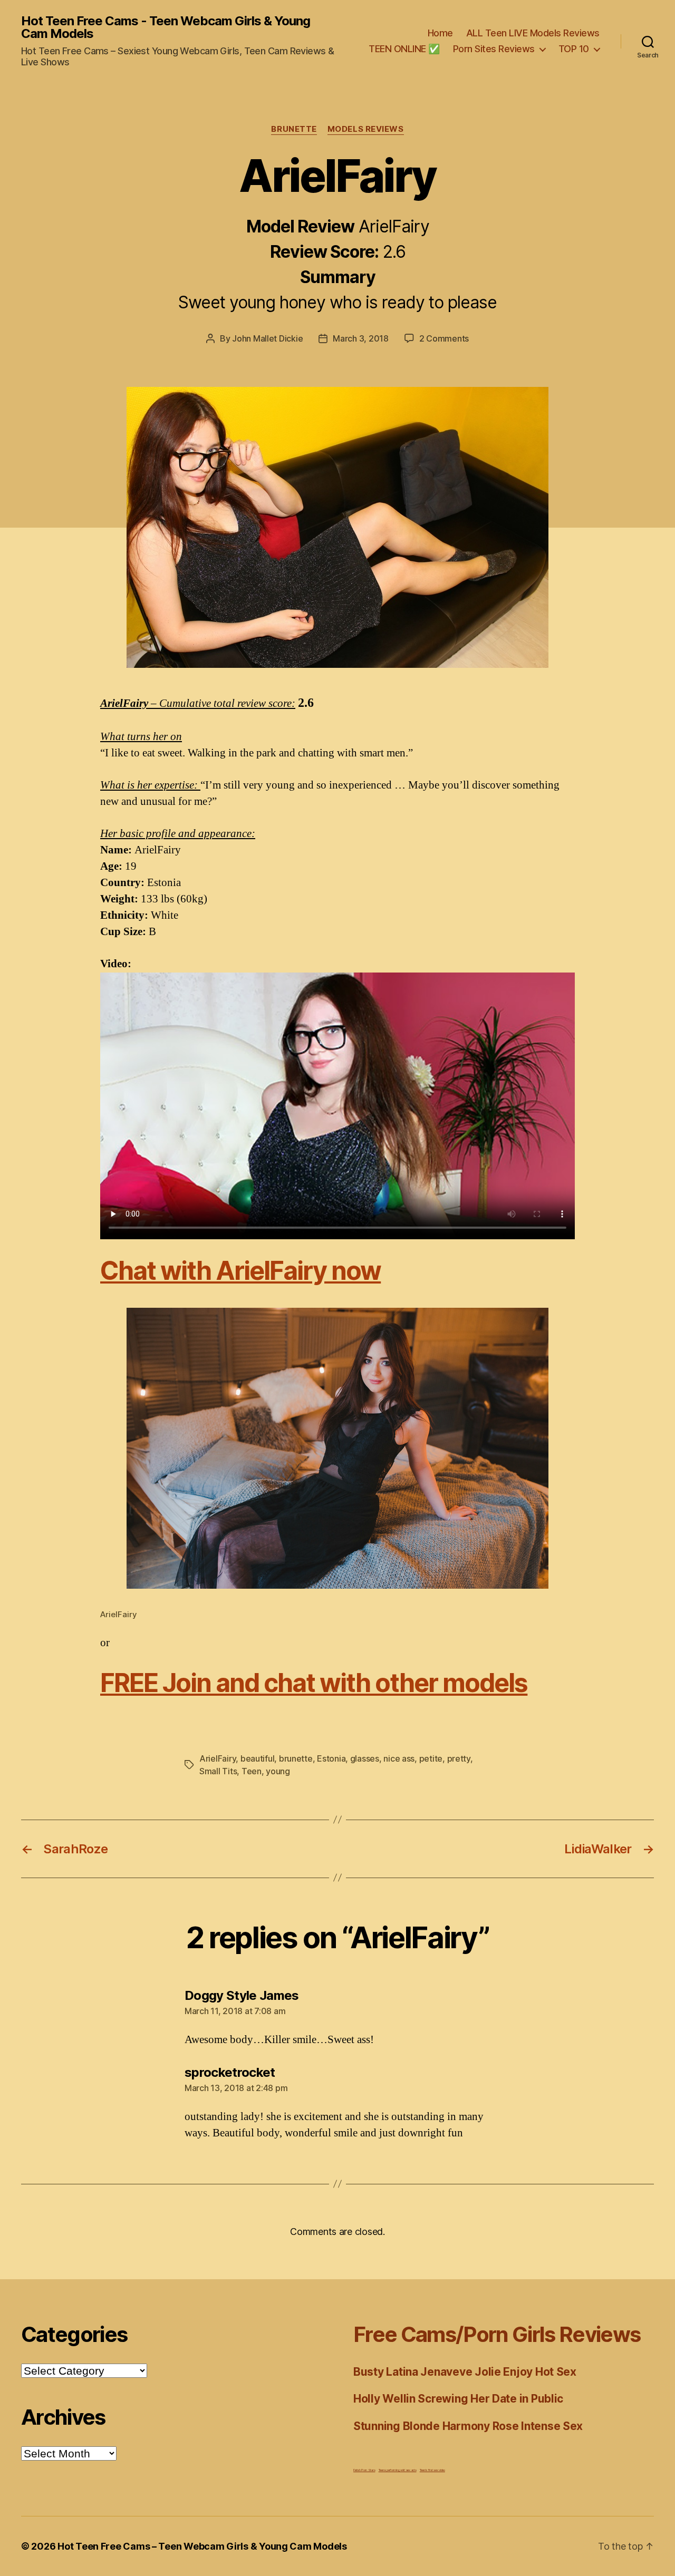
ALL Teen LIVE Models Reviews (533, 33)
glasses (365, 1758)
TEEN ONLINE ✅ (404, 49)
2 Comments (444, 338)
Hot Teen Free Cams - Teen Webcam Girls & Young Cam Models (166, 27)
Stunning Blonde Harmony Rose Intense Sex (468, 2426)
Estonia (331, 1758)
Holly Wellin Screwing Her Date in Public (458, 2399)
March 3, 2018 (361, 338)
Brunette (294, 129)
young (278, 1771)
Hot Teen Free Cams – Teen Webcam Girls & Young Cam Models (202, 2546)
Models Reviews (366, 129)
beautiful (258, 1758)
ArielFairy (218, 1758)
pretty (459, 1758)
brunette (296, 1758)
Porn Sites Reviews (494, 49)
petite (431, 1758)
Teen (252, 1771)
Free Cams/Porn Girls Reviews (497, 2334)
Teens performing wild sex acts (398, 2470)
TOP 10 (574, 49)
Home (440, 33)
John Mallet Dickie (267, 338)
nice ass (399, 1758)
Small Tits (218, 1771)
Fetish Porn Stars (364, 2470)
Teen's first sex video (432, 2470)
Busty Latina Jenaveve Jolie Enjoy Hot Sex (465, 2372)
